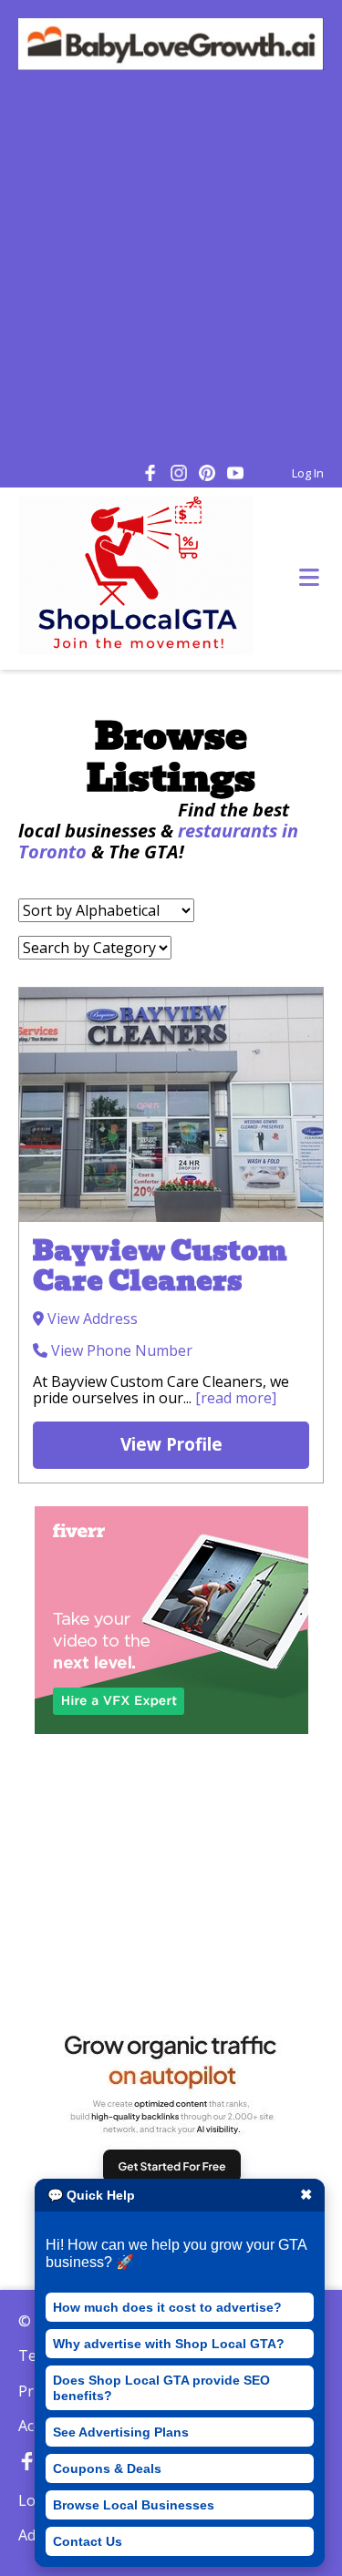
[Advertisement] (171, 269)
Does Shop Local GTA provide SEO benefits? (161, 2387)
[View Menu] (309, 578)
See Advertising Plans (121, 2432)
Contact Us (88, 2541)
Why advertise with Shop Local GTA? (169, 2344)
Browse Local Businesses (134, 2505)
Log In (308, 473)
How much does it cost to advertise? (167, 2307)
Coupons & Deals (107, 2468)
